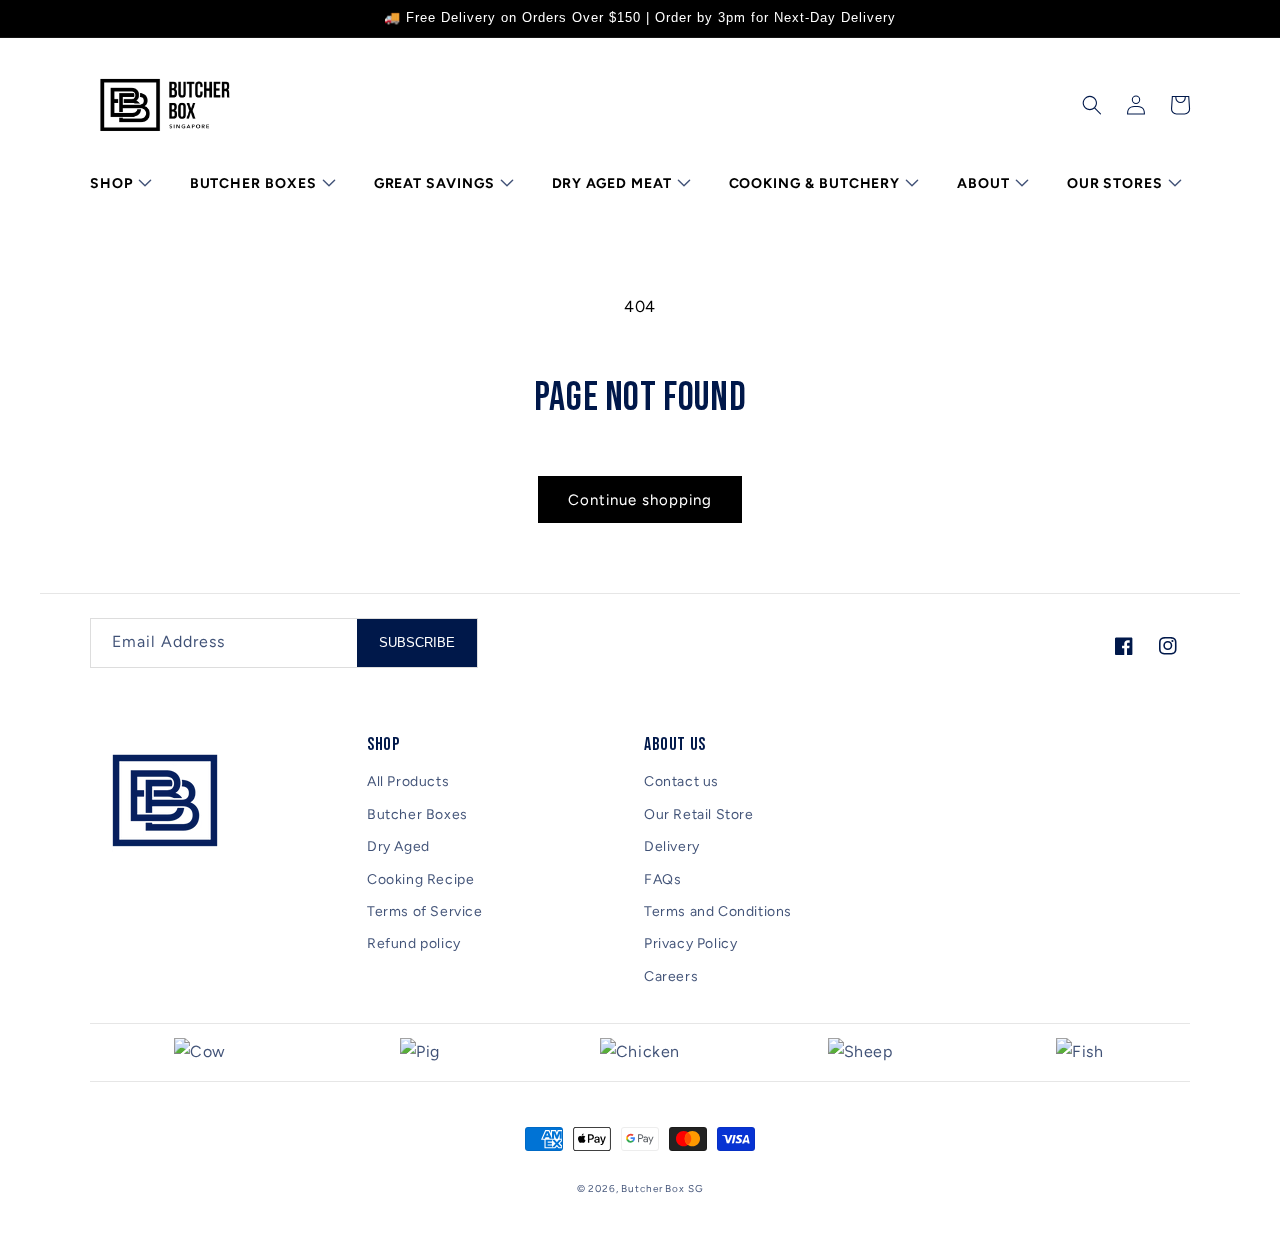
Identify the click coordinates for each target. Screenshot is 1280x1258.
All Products (408, 781)
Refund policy (414, 943)
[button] (119, 184)
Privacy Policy (690, 943)
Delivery (672, 846)
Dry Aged (398, 846)
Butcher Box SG (662, 1188)
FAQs (662, 879)
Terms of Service (425, 911)
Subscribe (417, 642)
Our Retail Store (699, 814)
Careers (671, 976)
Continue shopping (640, 500)
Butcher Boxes (417, 814)
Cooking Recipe (420, 879)
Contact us (681, 781)
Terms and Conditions (718, 911)
